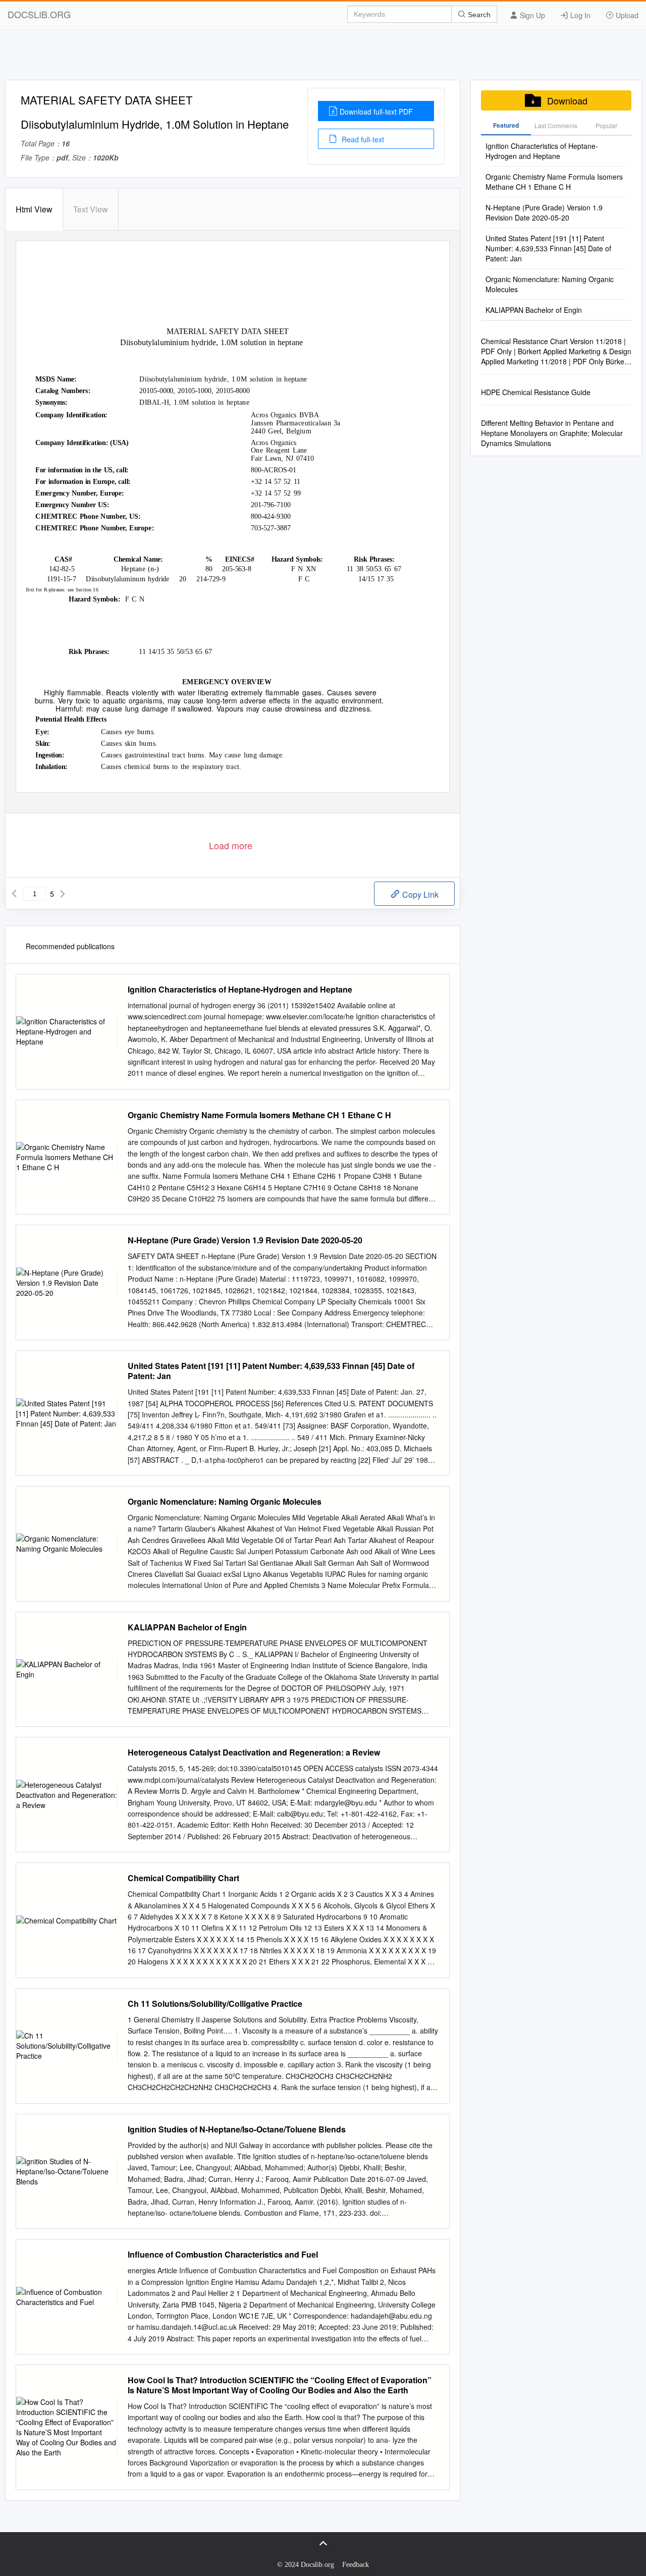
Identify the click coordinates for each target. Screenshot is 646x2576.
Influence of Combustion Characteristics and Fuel (223, 2255)
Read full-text (362, 139)
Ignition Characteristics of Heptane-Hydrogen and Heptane (240, 990)
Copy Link (419, 894)
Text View (91, 209)
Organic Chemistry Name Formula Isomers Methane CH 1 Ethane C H (259, 1115)
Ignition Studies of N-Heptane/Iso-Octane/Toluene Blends (237, 2129)
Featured (506, 125)
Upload (626, 15)
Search (478, 15)
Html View (34, 209)
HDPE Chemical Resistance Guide (536, 392)
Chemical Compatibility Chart (183, 1878)
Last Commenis (556, 125)
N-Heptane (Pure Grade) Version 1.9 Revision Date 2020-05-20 (245, 1240)
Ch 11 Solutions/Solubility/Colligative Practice (215, 2004)
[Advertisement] (323, 57)
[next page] (63, 894)
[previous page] (14, 894)
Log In (579, 15)
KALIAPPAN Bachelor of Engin (187, 1627)
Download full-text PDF (376, 112)
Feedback (356, 2565)
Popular (606, 125)
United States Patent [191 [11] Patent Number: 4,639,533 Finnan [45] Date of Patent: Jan (271, 1371)
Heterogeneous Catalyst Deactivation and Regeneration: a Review (254, 1752)
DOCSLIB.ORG (39, 14)
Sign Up (531, 15)
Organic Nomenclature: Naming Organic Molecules (225, 1502)
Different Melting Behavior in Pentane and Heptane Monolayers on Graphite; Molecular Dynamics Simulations (552, 433)
